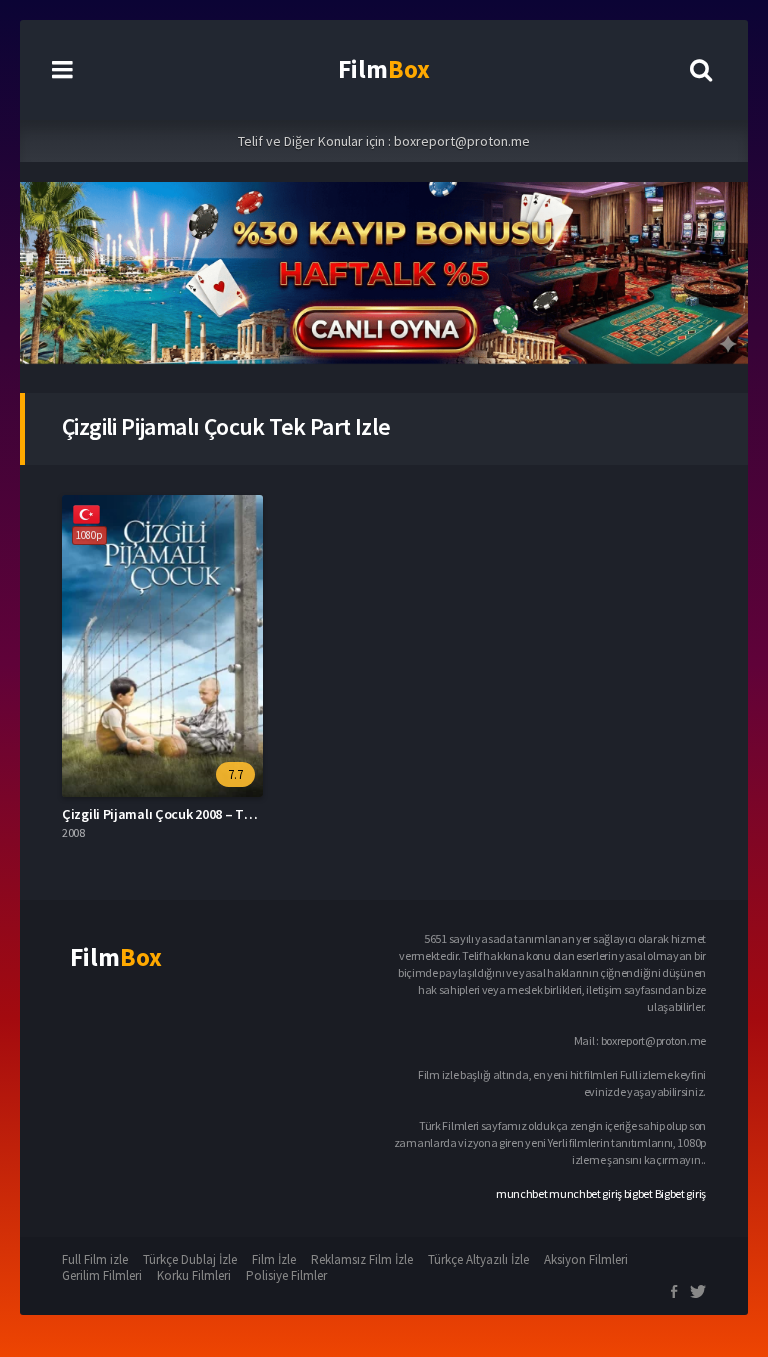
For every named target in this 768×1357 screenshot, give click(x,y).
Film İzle (274, 1259)
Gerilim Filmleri (102, 1275)
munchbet (522, 1193)
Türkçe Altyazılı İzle (478, 1259)
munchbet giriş (585, 1193)
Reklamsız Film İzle (362, 1259)
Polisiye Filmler (286, 1275)
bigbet (638, 1193)
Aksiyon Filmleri (586, 1259)
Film (384, 69)
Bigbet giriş (680, 1193)
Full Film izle (95, 1259)
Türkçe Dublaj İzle (190, 1259)
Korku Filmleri (194, 1275)
